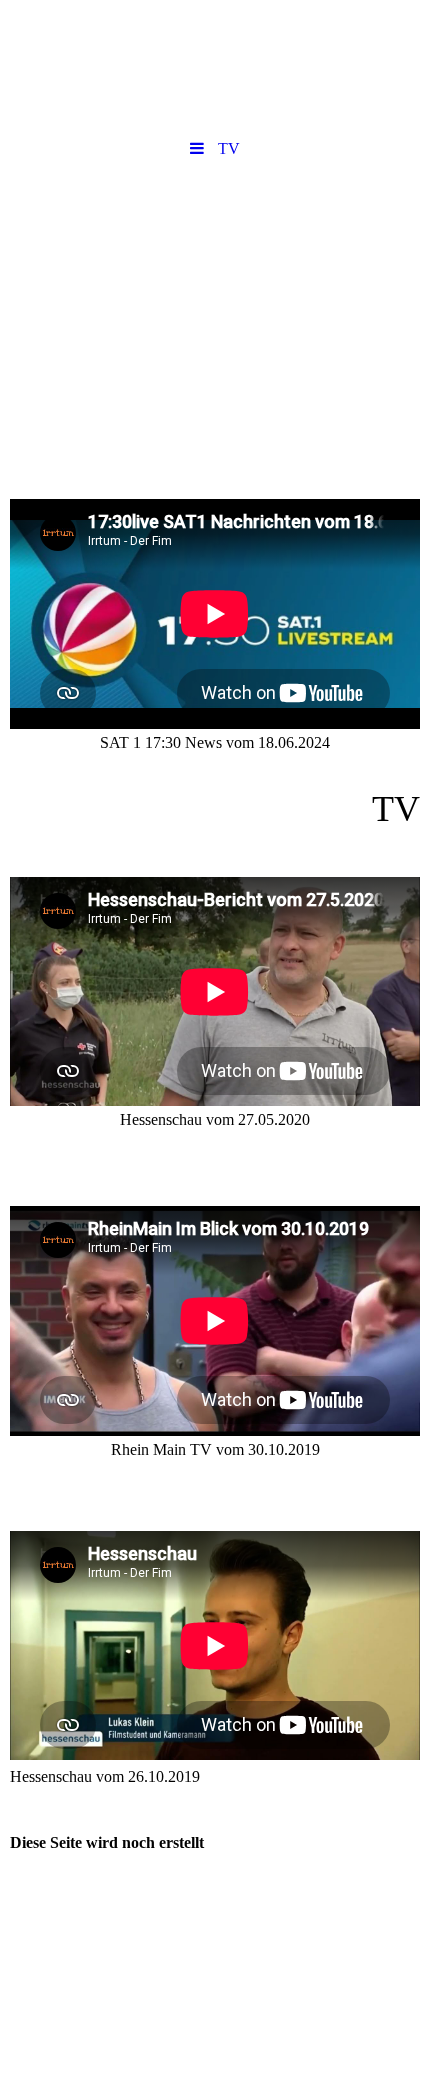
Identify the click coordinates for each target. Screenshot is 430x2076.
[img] (215, 283)
